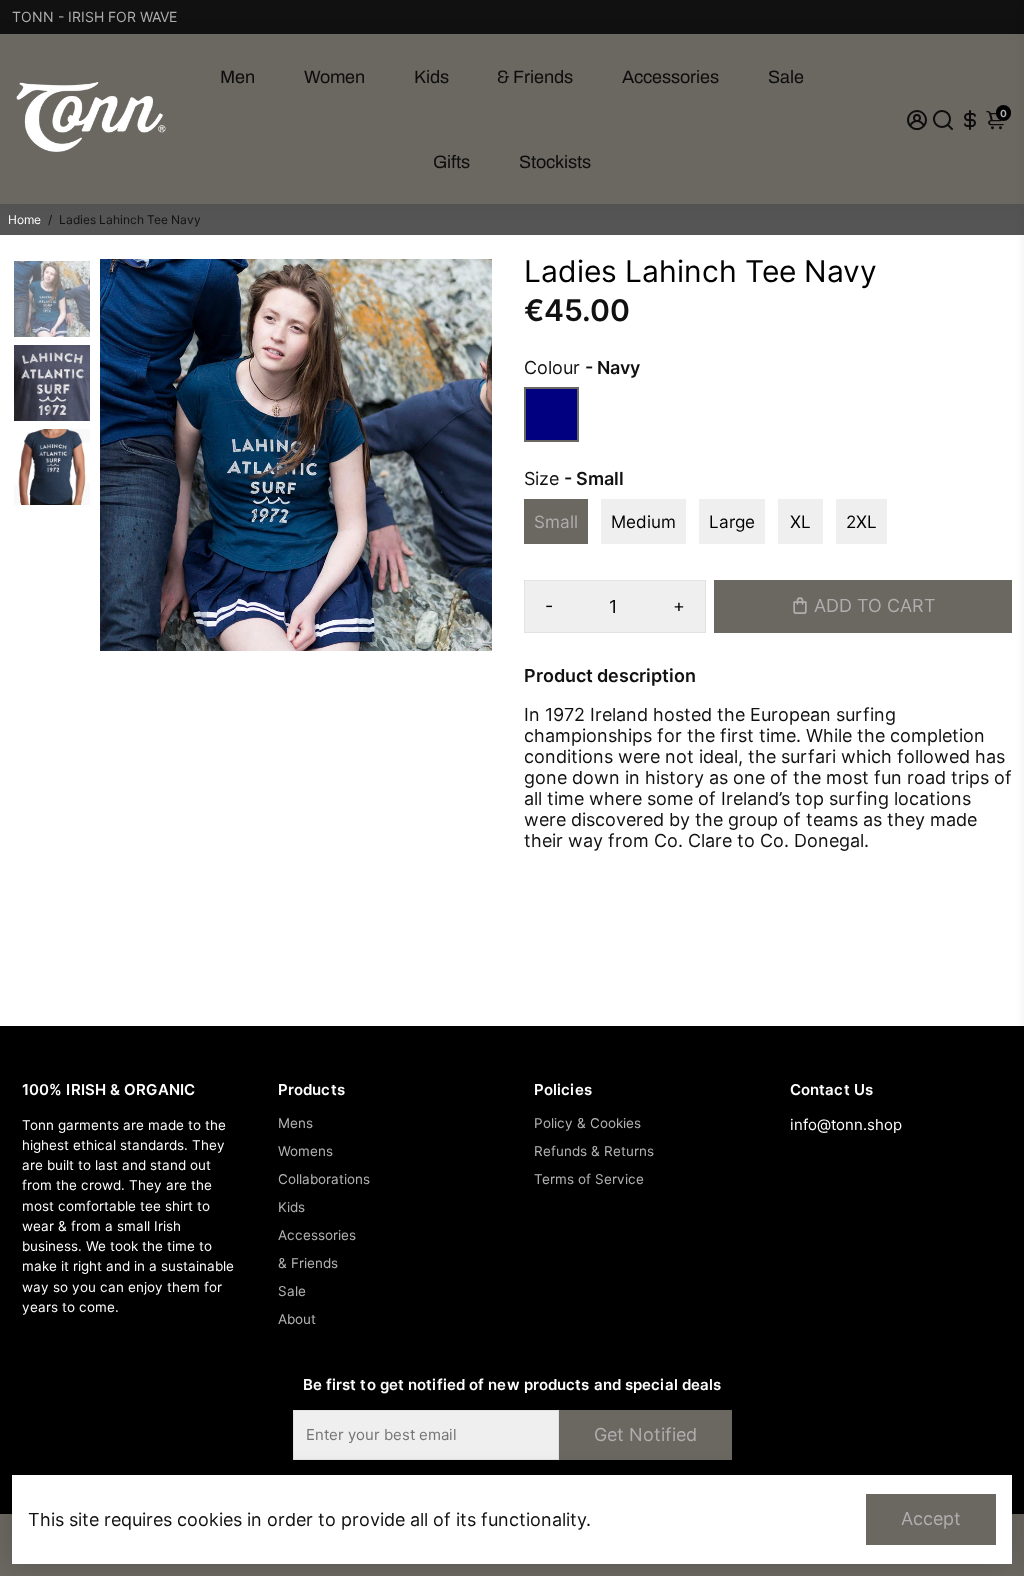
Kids (431, 77)
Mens (295, 1123)
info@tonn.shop (846, 1124)
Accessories (670, 77)
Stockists (555, 162)
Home (24, 219)
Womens (305, 1151)
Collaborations (324, 1179)
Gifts (451, 162)
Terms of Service (589, 1179)
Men (237, 77)
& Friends (535, 77)
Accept (931, 1518)
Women (334, 77)
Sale (786, 77)
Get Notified (645, 1434)
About (297, 1319)
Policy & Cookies (587, 1123)
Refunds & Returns (594, 1151)
